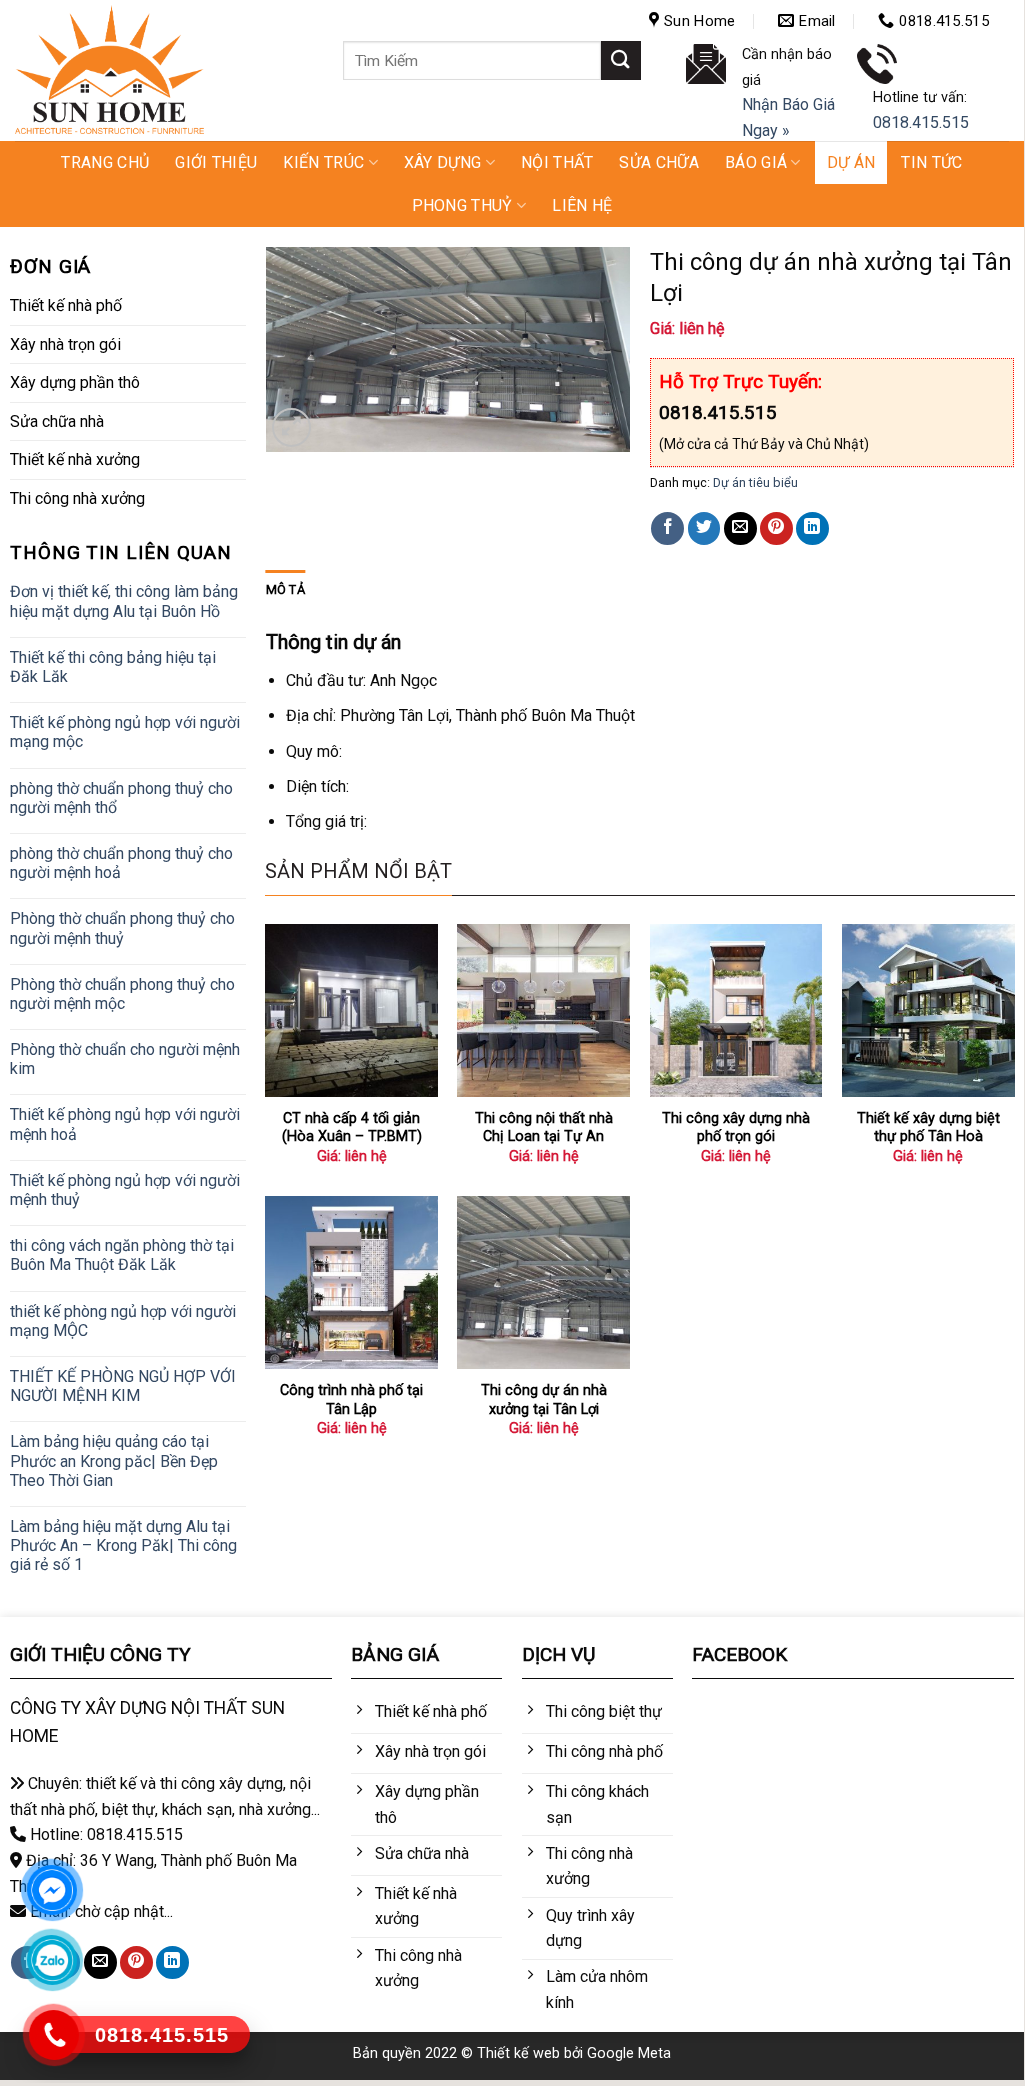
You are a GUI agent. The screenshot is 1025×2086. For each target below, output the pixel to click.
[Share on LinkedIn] (812, 528)
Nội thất (557, 162)
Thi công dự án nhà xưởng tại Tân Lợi (544, 1400)
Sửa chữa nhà (57, 421)
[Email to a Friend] (740, 528)
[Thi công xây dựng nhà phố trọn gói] (736, 1010)
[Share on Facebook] (667, 528)
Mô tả (285, 589)
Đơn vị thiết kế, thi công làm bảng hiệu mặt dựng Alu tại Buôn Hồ (124, 601)
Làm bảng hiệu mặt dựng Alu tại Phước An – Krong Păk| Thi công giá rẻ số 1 (123, 1545)
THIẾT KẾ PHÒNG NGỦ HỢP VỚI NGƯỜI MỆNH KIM (123, 1386)
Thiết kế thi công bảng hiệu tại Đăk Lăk (113, 667)
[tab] (285, 590)
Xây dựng (443, 162)
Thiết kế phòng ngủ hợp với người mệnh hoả (125, 1124)
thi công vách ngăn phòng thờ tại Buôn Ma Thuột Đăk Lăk (122, 1255)
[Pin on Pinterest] (776, 528)
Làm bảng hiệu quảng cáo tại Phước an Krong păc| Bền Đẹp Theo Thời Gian (114, 1460)
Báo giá (756, 162)
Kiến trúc (323, 162)
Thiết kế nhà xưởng (75, 459)
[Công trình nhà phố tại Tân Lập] (351, 1282)
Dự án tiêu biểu (755, 482)
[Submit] (621, 60)
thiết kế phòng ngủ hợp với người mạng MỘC (123, 1321)
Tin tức (931, 162)
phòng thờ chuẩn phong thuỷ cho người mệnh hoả (121, 863)
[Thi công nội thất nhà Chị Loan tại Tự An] (543, 1010)
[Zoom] (291, 427)
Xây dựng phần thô (75, 382)
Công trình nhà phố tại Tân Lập (351, 1400)
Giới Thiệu (216, 162)
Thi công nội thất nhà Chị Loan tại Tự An (544, 1128)
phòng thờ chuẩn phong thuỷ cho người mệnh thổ (121, 798)
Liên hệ (582, 205)
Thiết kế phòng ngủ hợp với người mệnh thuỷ (125, 1190)
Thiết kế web (518, 2053)
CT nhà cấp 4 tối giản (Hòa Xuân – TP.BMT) (352, 1128)
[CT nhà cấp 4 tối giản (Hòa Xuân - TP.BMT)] (351, 1010)
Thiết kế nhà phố (66, 305)
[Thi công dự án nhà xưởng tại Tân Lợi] (543, 1282)
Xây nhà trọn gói (65, 344)
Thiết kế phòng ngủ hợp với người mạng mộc (125, 732)
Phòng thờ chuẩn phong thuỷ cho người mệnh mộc (122, 994)
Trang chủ (105, 162)
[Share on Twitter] (704, 528)
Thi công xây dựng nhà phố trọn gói (736, 1128)
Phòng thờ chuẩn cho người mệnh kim (125, 1059)
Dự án (851, 162)
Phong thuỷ (462, 205)
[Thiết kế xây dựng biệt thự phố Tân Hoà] (928, 1010)
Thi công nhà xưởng (77, 498)
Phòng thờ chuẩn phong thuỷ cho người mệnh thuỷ (122, 928)
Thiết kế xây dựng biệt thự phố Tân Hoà (928, 1128)
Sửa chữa (659, 162)
